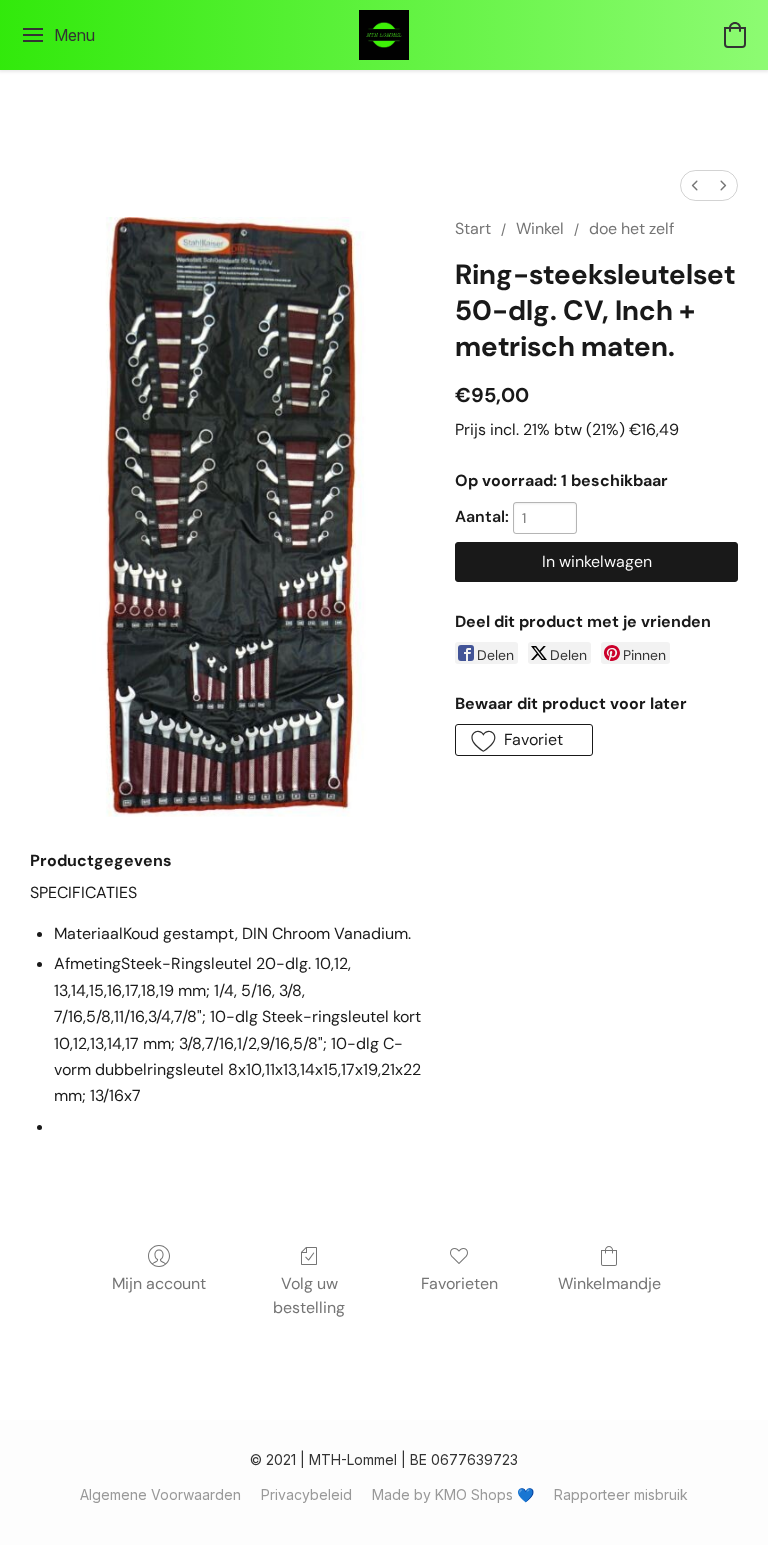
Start (473, 228)
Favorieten (459, 1283)
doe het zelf (631, 228)
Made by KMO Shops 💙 (453, 1494)
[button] (384, 35)
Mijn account (159, 1283)
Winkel (540, 228)
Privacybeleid (306, 1494)
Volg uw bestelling (309, 1295)
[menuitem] (695, 185)
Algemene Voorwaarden (160, 1494)
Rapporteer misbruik (621, 1494)
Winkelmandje (609, 1283)
